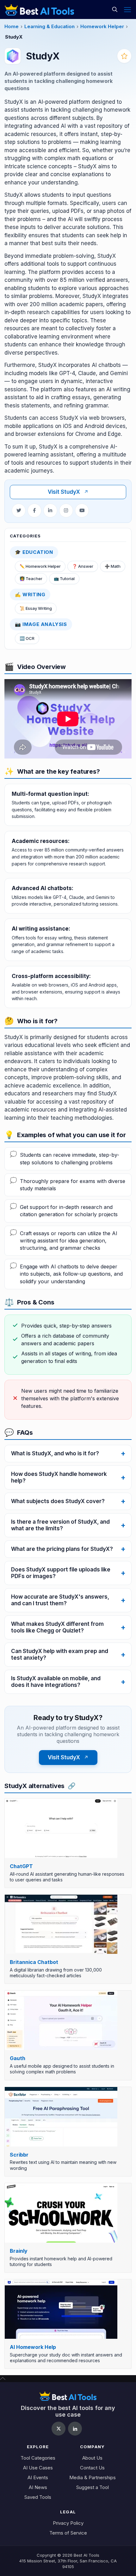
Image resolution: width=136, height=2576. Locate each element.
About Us (92, 2458)
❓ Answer (83, 566)
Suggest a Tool (93, 2487)
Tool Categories (38, 2458)
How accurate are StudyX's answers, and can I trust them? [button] (60, 1600)
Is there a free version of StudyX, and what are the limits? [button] (60, 1525)
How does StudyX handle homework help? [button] (59, 1477)
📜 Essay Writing (36, 608)
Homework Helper (102, 26)
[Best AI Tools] (39, 9)
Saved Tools (38, 2497)
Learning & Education (49, 26)
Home (12, 26)
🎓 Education (34, 552)
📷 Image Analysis (41, 624)
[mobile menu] (127, 9)
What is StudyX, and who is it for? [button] (55, 1453)
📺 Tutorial (64, 579)
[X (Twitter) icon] (59, 2429)
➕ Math (113, 566)
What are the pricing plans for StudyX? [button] (62, 1549)
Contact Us (92, 2468)
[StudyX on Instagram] (66, 511)
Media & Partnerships (93, 2477)
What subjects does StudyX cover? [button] (58, 1501)
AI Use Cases (38, 2468)
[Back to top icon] (3, 2378)
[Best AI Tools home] (68, 2396)
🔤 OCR (27, 638)
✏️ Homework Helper (40, 566)
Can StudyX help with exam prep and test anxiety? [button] (60, 1654)
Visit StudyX (68, 492)
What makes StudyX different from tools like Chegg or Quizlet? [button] (57, 1627)
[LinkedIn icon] (75, 2429)
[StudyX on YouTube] (82, 511)
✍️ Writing (30, 594)
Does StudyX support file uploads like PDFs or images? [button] (61, 1573)
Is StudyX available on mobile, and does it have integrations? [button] (56, 1682)
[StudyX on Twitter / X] (19, 511)
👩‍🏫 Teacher (31, 579)
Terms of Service (68, 2533)
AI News (38, 2487)
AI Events (38, 2477)
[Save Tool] (124, 56)
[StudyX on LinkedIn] (50, 511)
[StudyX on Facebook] (34, 511)
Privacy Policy (68, 2523)
